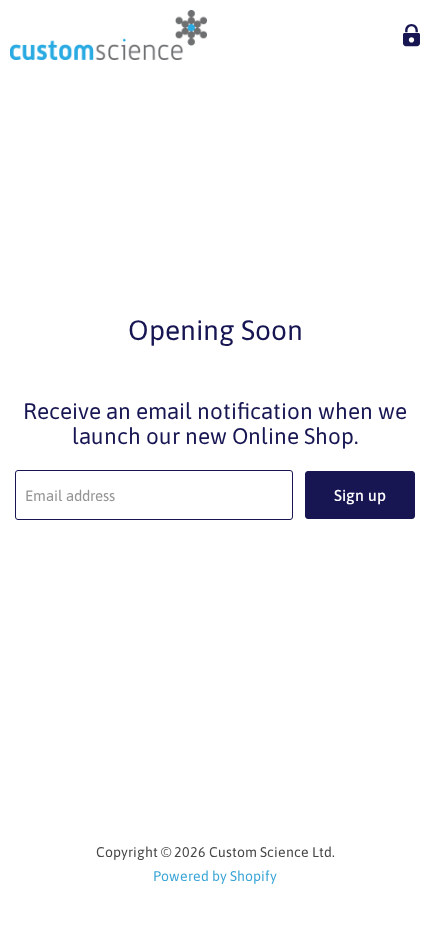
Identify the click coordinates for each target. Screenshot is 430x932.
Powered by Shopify (215, 876)
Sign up (360, 495)
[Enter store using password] (411, 35)
